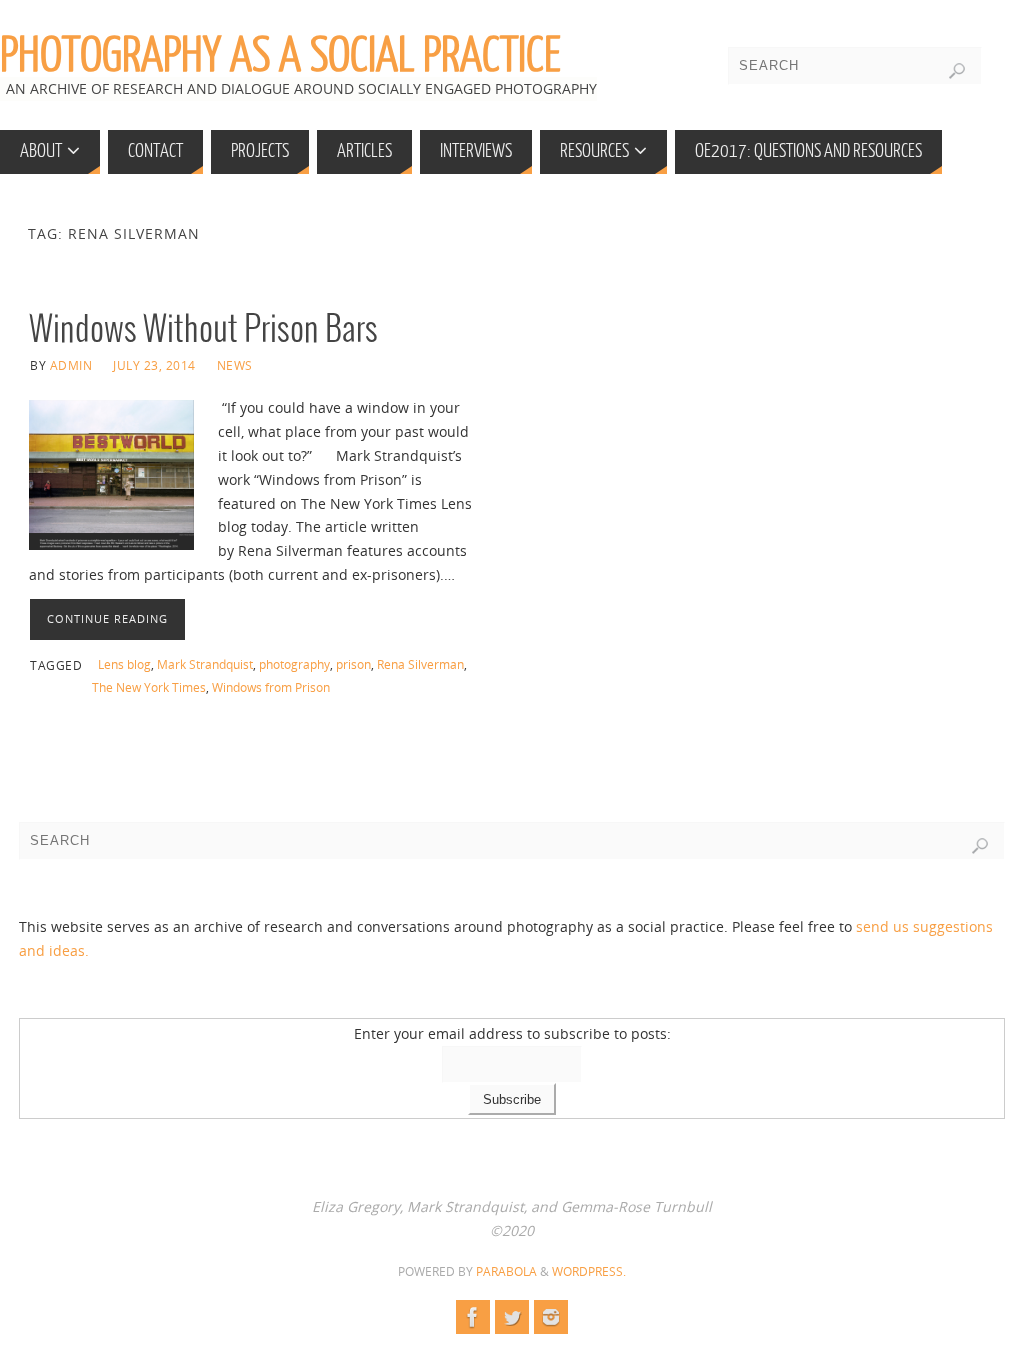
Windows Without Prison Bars (203, 330)
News (235, 365)
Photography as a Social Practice (280, 56)
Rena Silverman (420, 664)
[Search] (957, 71)
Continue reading (107, 618)
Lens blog (124, 664)
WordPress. (589, 1271)
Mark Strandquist (205, 664)
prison (353, 664)
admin (71, 365)
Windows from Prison (271, 687)
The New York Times (149, 687)
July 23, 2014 (154, 365)
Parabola (506, 1271)
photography (294, 664)
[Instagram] (551, 1317)
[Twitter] (512, 1317)
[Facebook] (473, 1317)
